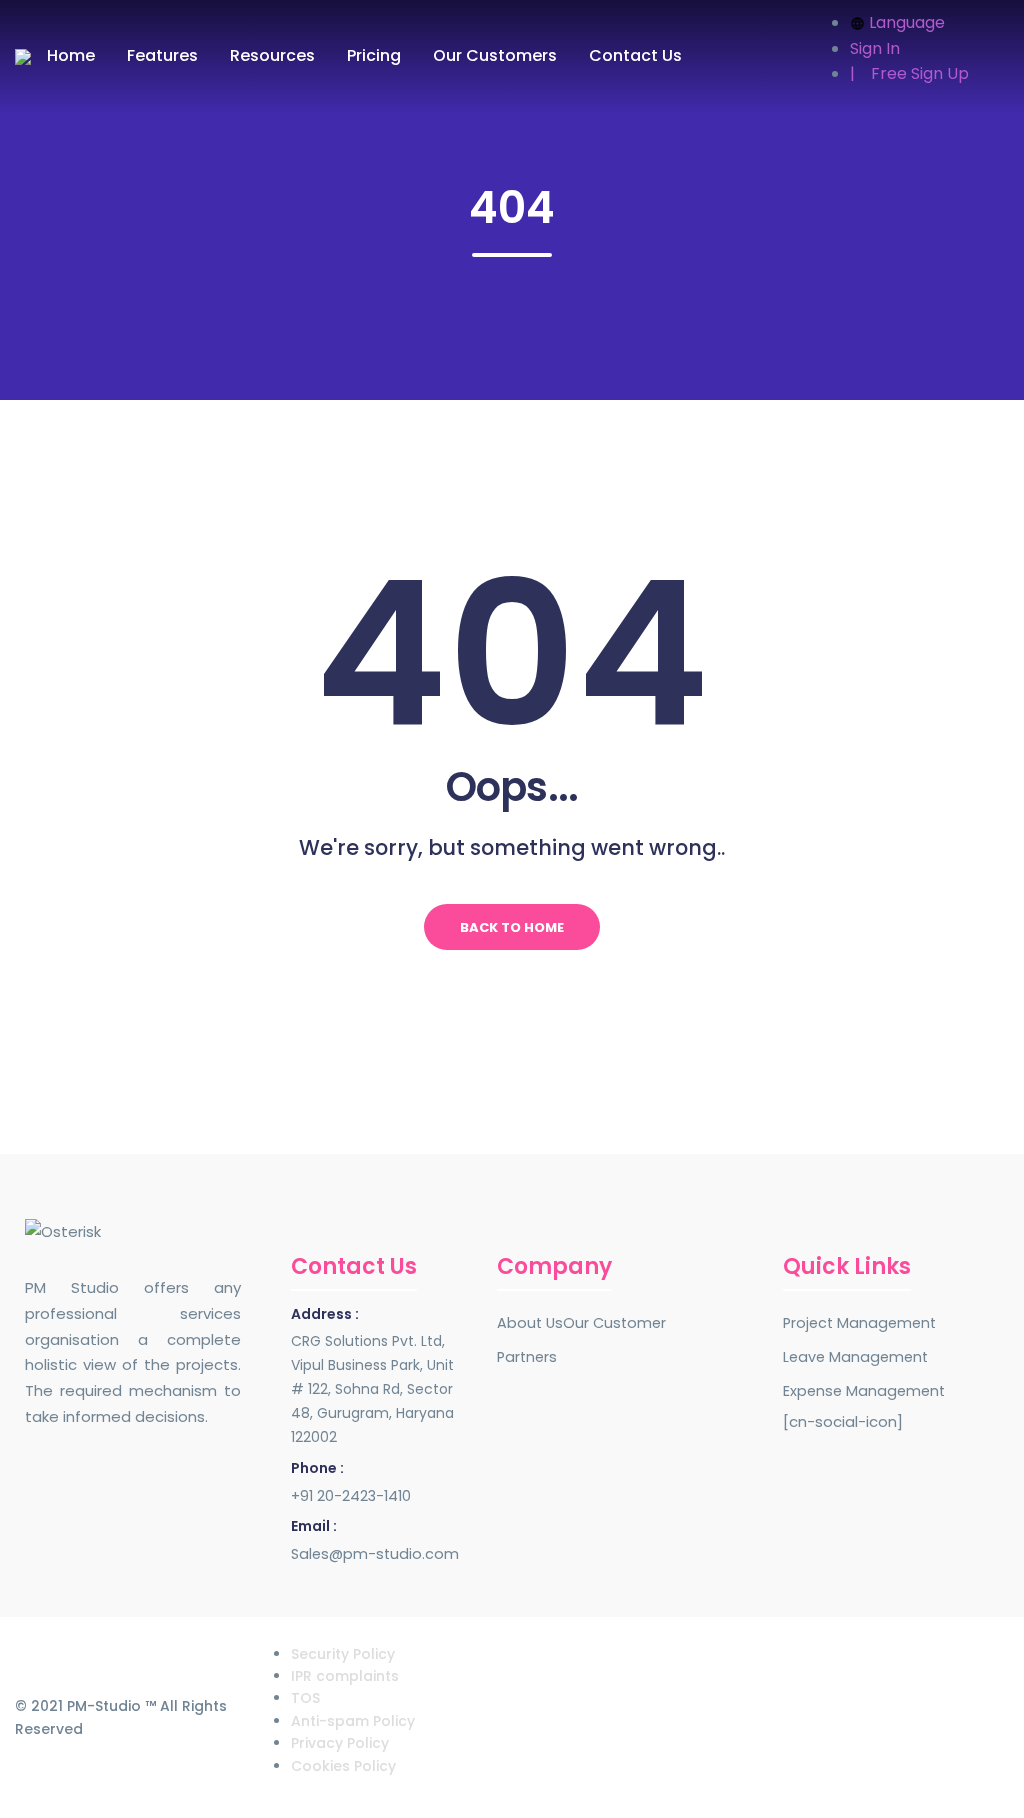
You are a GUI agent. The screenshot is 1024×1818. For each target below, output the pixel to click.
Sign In (875, 48)
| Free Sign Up (909, 73)
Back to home (512, 927)
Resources (272, 55)
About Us (530, 1323)
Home (71, 55)
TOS (305, 1698)
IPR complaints (345, 1676)
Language (907, 22)
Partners (527, 1357)
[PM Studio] (23, 56)
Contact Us (635, 55)
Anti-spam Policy (353, 1721)
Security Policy (343, 1654)
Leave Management (855, 1357)
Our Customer (614, 1323)
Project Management (859, 1323)
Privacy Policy (340, 1743)
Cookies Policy (343, 1766)
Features (162, 55)
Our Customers (495, 55)
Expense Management (864, 1391)
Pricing (374, 55)
